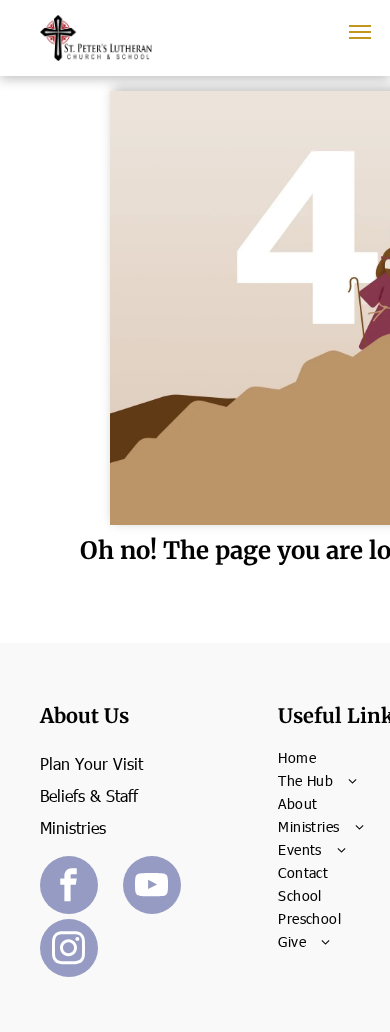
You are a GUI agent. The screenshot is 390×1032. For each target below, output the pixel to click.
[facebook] (69, 887)
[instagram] (69, 950)
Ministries (73, 827)
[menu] (360, 32)
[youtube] (152, 887)
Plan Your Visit (91, 763)
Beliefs (62, 795)
